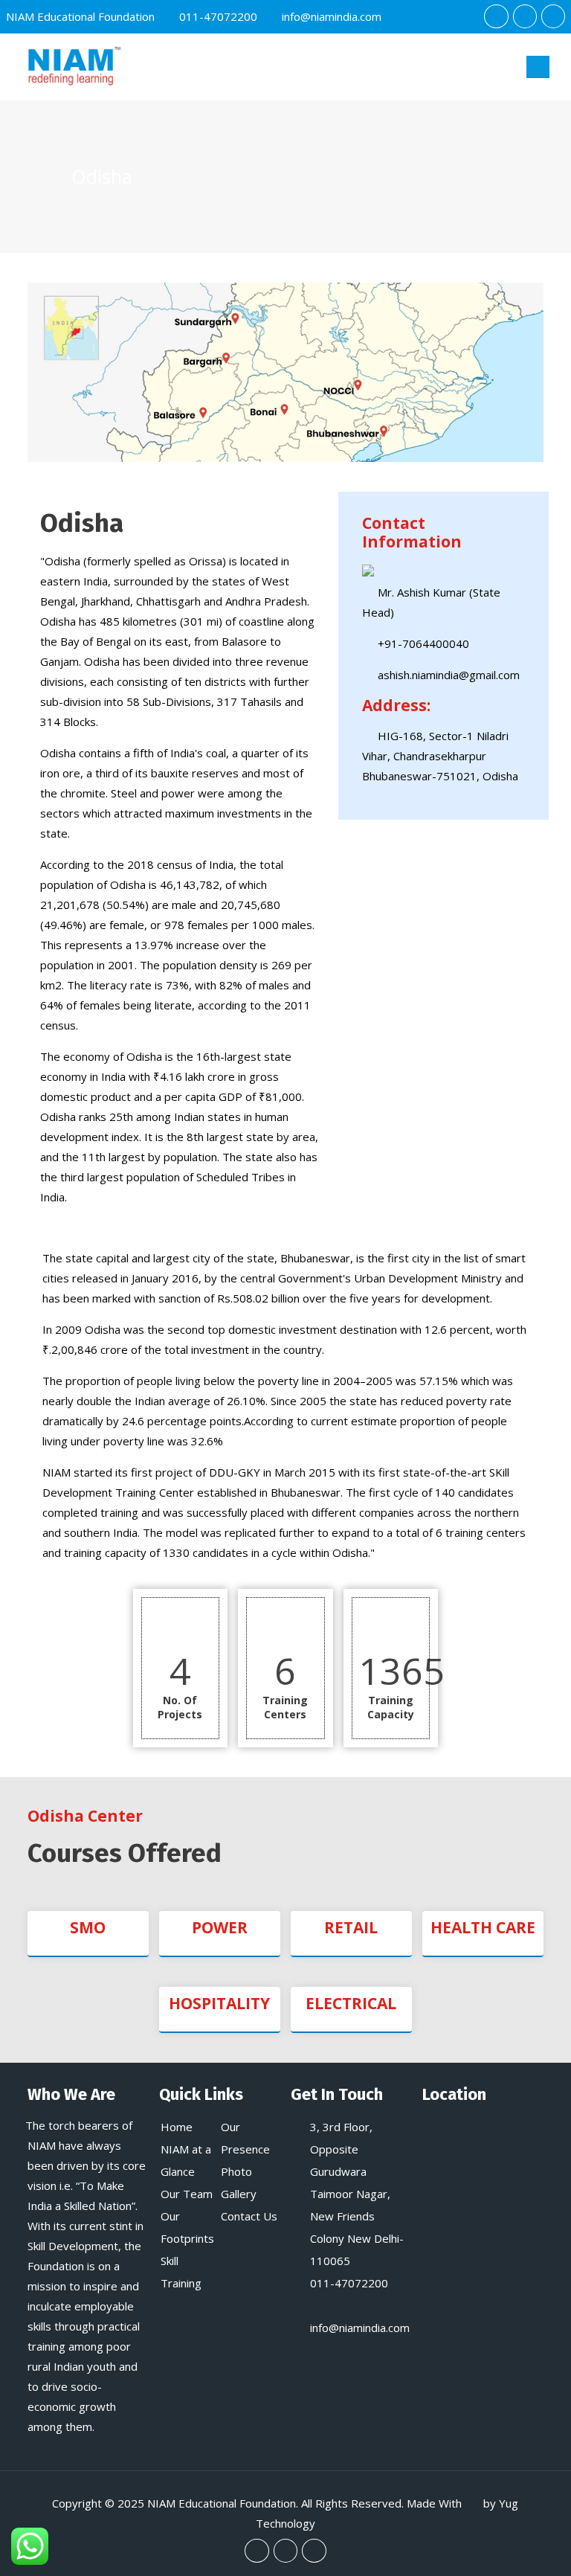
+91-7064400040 (423, 643)
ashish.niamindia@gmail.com (449, 675)
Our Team (187, 2194)
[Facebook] (496, 16)
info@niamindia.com (332, 16)
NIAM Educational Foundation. (223, 2503)
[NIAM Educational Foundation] (73, 67)
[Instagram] (553, 16)
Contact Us (249, 2216)
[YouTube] (525, 16)
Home (177, 2127)
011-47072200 (218, 16)
